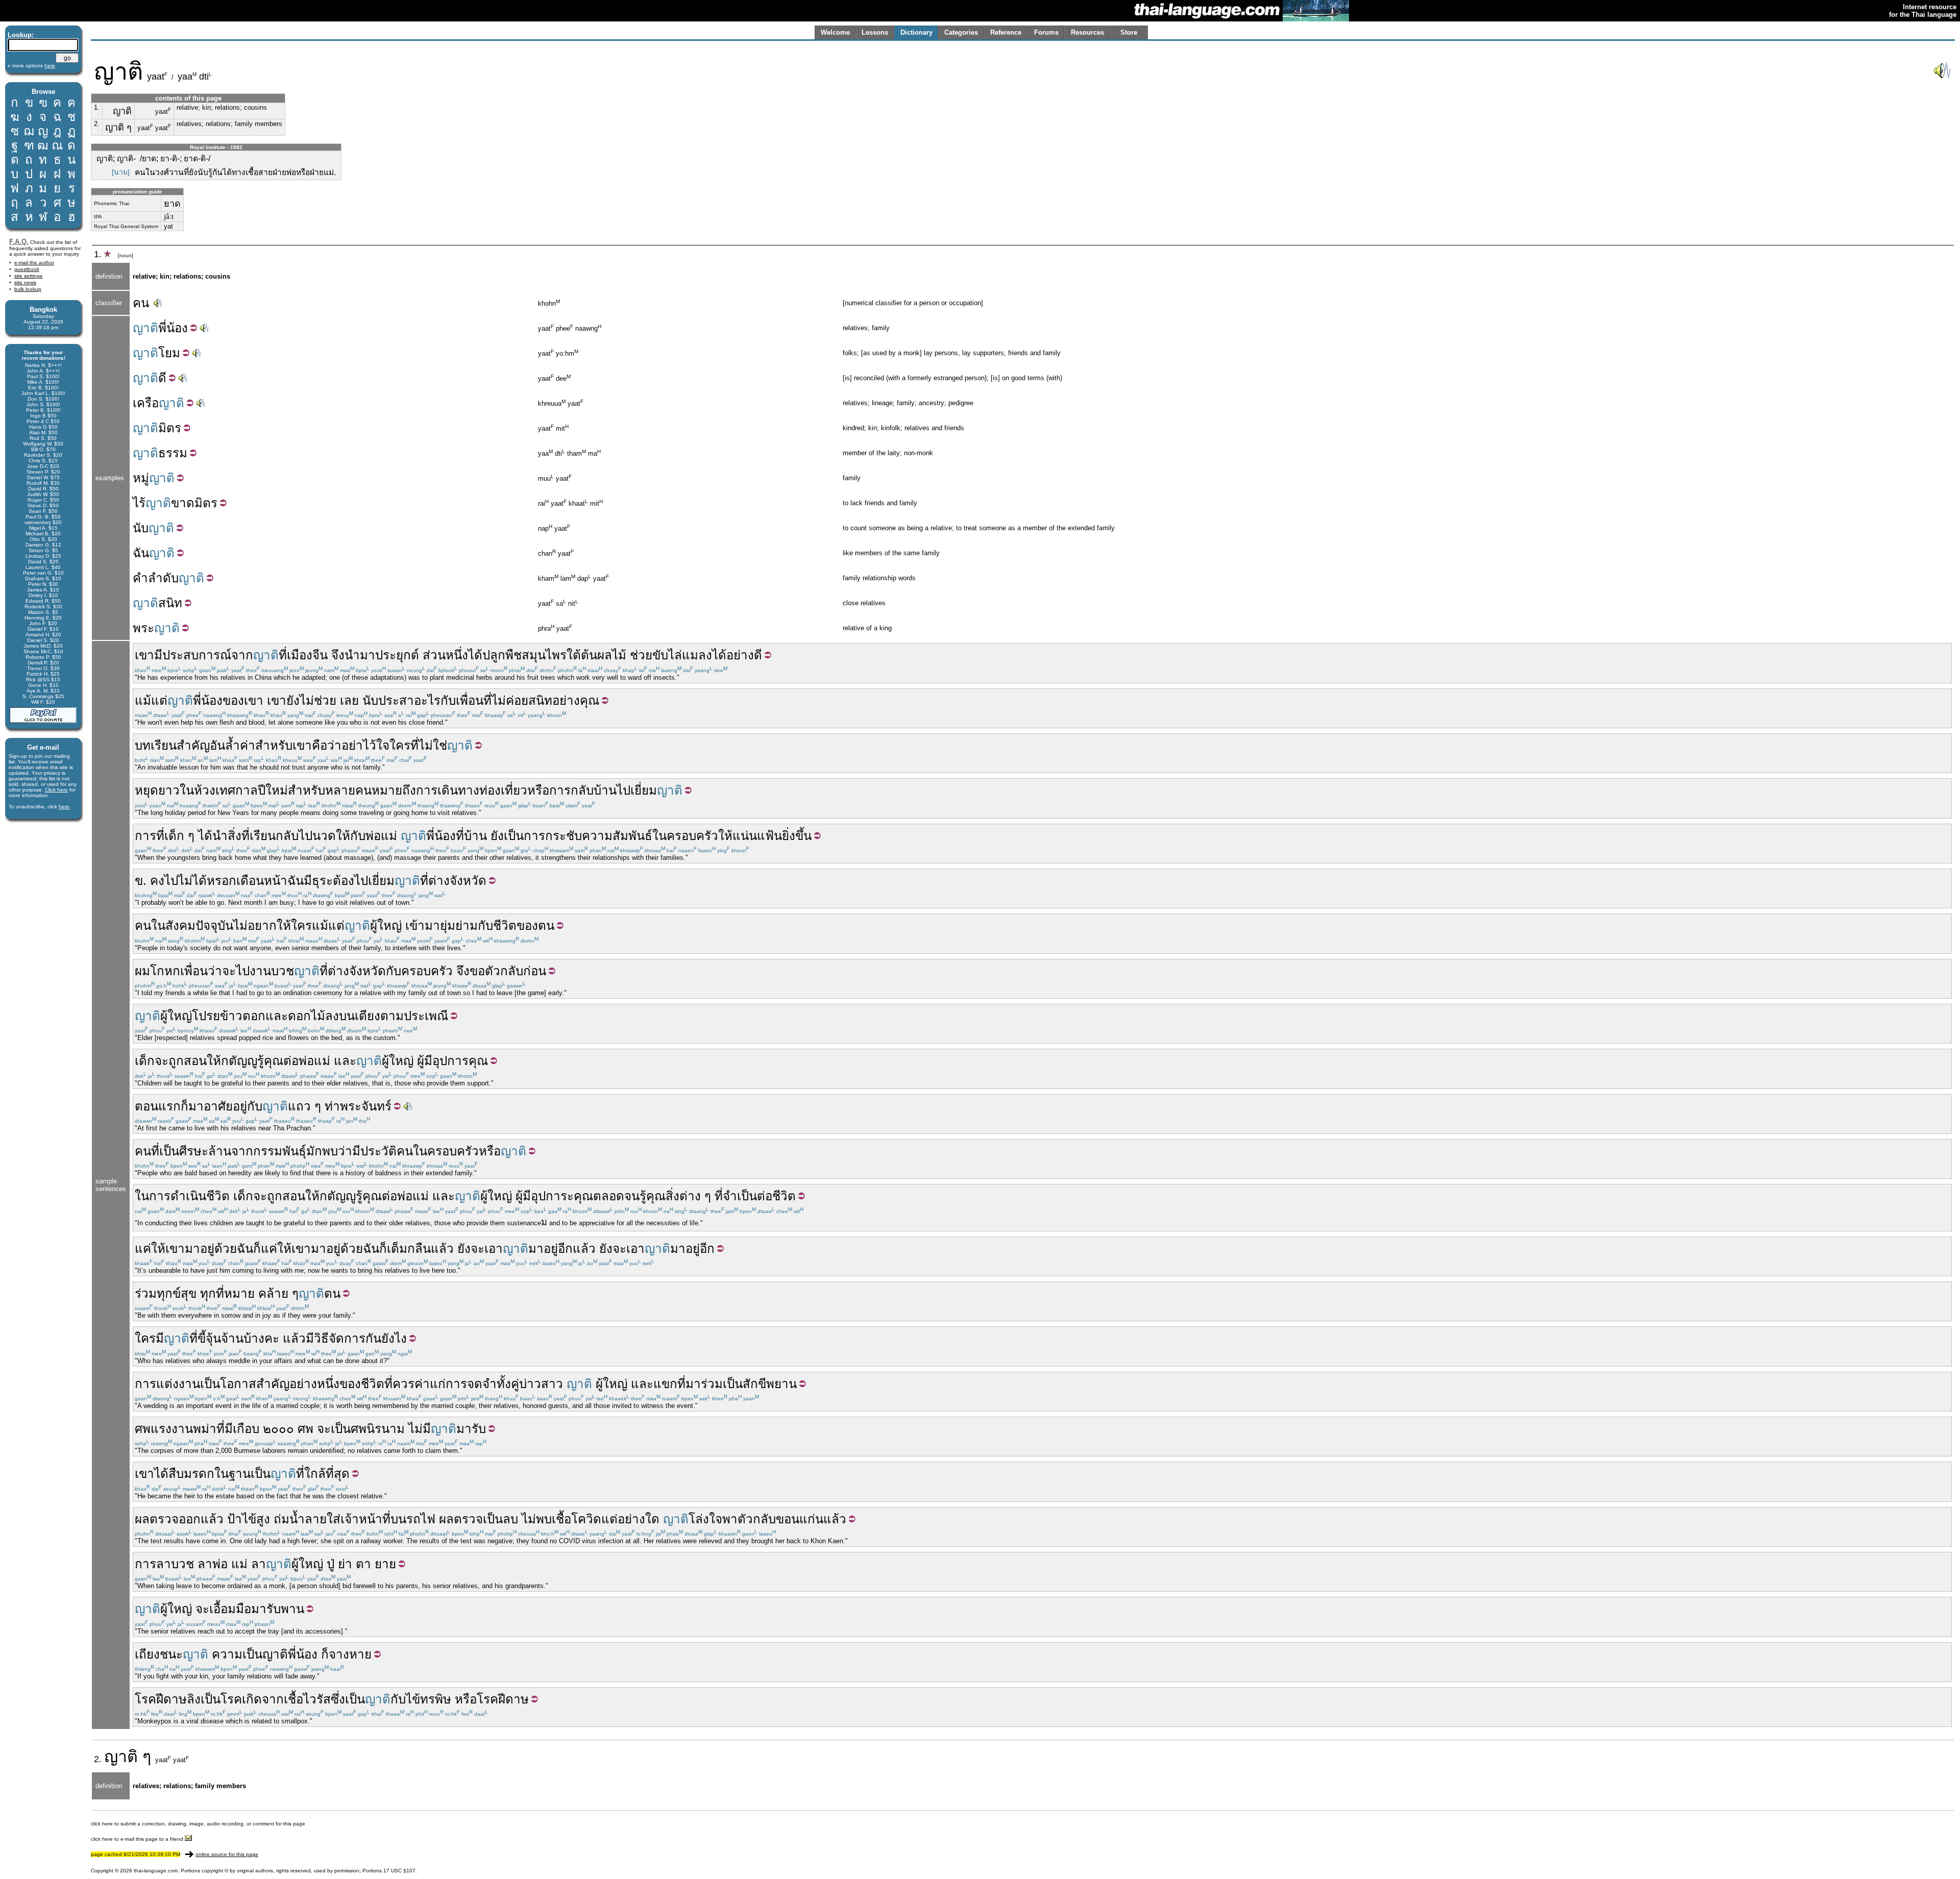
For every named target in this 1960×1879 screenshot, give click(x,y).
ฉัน (141, 553)
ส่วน (434, 655)
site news (25, 282)
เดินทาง (458, 790)
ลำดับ (163, 578)
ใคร (400, 745)
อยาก (262, 925)
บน (347, 1016)
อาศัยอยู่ (225, 1106)
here (64, 807)
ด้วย (226, 1248)
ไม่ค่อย (510, 700)
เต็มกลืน (409, 1248)
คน (141, 303)
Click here (56, 790)
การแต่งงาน (167, 1384)
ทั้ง (504, 1384)
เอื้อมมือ (230, 1609)
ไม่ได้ (192, 881)
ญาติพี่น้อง (290, 1654)
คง (157, 881)
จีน (320, 655)
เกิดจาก (263, 1699)
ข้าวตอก (243, 1016)
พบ (330, 1151)
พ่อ (220, 1564)
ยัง (293, 700)
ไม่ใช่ (433, 745)
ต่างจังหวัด (457, 881)
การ (427, 790)
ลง (332, 1016)
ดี (162, 378)
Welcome (835, 32)
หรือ (538, 790)
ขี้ (202, 1338)
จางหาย (350, 1654)
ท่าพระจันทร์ (358, 1106)
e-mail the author (34, 263)
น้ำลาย (308, 1519)
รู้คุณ (653, 1196)
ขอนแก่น (800, 1519)
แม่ (239, 1564)
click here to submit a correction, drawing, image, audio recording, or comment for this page (198, 1824)
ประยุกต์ (397, 655)
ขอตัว (485, 971)
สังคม (180, 925)
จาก (242, 655)
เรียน (263, 836)
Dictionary (916, 32)
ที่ (283, 655)
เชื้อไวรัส (307, 1699)
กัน (373, 1338)
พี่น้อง (208, 700)
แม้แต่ (151, 700)
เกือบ (246, 1429)
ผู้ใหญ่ (386, 925)
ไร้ (139, 503)
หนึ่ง (457, 655)
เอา (494, 1248)
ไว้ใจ (376, 745)
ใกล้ (315, 1474)
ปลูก (494, 655)
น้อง (177, 328)
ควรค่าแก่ (419, 1384)
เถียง (147, 1654)
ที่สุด (338, 1474)
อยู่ (207, 1248)
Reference (1006, 32)
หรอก (222, 881)
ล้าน (220, 1151)
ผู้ (421, 1061)
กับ (448, 700)
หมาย (239, 1293)
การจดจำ (471, 1384)
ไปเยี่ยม (637, 790)
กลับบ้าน (594, 790)
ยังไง (394, 1338)
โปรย (206, 1016)
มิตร (170, 428)
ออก (190, 1519)
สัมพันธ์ (632, 836)
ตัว (745, 1519)
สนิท (170, 603)
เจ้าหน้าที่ (365, 1519)
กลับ (512, 971)
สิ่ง (672, 1196)
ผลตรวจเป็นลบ (479, 1519)
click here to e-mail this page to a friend (138, 1839)
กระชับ (563, 836)
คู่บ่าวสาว (537, 1384)
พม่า (205, 1429)
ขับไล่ (667, 655)
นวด (324, 836)
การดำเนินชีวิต (189, 1196)
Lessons (875, 32)
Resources (1087, 32)
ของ (527, 925)
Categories (961, 32)
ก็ (185, 1106)
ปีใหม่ (273, 790)
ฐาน (240, 1474)
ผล (142, 1519)
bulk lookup (28, 289)
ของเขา (243, 700)
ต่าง (690, 1196)
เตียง (367, 1016)
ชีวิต (505, 925)
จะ (229, 971)
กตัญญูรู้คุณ (252, 1061)
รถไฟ (421, 1519)
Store (1129, 32)
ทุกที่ (212, 1293)
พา (730, 1519)
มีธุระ (318, 881)
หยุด (146, 790)
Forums (1046, 32)
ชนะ (171, 1654)
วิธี (321, 1338)
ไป (171, 881)
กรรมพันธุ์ (280, 1151)
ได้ (475, 655)
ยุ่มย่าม (459, 925)
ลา (164, 1564)
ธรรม (173, 453)
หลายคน (348, 790)
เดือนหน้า (262, 881)
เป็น (514, 836)
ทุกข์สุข (177, 1293)
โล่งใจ (705, 1519)
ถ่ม (281, 1519)
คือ (320, 745)
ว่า (334, 745)
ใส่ (334, 1519)
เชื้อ (561, 1519)
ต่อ (291, 1061)
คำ (140, 578)
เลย (349, 700)
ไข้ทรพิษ (428, 1699)
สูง (263, 1519)
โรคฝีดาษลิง (168, 1699)
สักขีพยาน (770, 1384)
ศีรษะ (194, 1151)
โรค (231, 1699)
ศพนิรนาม (378, 1429)
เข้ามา (423, 925)
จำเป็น (740, 1196)
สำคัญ (193, 745)
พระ (143, 628)
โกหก (165, 971)
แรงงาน (172, 1429)
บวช (283, 971)
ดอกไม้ (307, 1016)
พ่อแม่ (381, 836)
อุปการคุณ (460, 1061)
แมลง (697, 655)
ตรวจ (164, 1519)
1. (97, 107)
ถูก (176, 1061)
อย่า (352, 745)
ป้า (235, 1519)
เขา (144, 655)
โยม (169, 353)
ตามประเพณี (414, 1016)
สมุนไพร (544, 655)
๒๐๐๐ (278, 1429)
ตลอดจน (616, 1196)
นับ (141, 528)
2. (97, 124)
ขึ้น (803, 836)
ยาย (385, 1564)
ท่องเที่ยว (503, 790)
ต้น (589, 655)
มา (367, 655)
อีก (565, 1248)
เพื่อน (470, 700)
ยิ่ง (789, 836)
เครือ (146, 403)
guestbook (27, 269)
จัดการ (347, 1338)
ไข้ (249, 1519)
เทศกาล (237, 790)
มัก (314, 1151)
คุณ (590, 700)
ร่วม (146, 1293)
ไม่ (307, 700)
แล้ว (442, 1248)
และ (277, 1016)
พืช (513, 655)
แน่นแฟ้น (757, 836)
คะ (272, 1338)
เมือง (300, 655)
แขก (665, 1384)
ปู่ (330, 1564)
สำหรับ (274, 745)
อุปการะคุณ (562, 1196)
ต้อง (344, 881)
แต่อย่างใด (630, 1519)
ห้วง (205, 790)
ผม (142, 971)
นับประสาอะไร (401, 700)
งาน (260, 971)
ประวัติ (378, 1151)
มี (158, 655)
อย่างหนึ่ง (314, 1384)
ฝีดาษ (513, 1699)
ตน (546, 925)
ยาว (169, 790)
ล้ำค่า (240, 745)
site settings (28, 276)
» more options (31, 66)
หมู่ (141, 478)
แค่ (143, 1248)
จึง (338, 655)
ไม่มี (420, 1429)
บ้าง (254, 1338)
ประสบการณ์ (197, 655)
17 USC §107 (399, 1871)
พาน (292, 1609)
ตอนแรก (158, 1106)
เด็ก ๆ (179, 836)
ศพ (143, 1429)
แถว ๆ (304, 1106)
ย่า (345, 1564)
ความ (597, 836)
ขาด (183, 503)
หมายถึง (394, 790)
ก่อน (535, 971)
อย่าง (740, 655)
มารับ (471, 1429)
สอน (195, 1061)
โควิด (586, 1519)
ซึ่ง (338, 1699)
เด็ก (145, 1061)
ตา (363, 1564)
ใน (187, 790)
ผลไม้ (612, 655)
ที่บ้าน (471, 836)
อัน (217, 745)
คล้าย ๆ (278, 1293)
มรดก (199, 1474)
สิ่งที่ (239, 836)
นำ (352, 655)
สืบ (176, 1474)
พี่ (162, 328)
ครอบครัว (692, 836)
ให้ (343, 836)
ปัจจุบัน (214, 925)
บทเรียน (156, 745)
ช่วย (641, 655)
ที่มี (225, 1429)
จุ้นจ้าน (225, 1338)
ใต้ (574, 655)
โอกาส (238, 1384)
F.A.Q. (19, 242)
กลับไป (294, 836)
